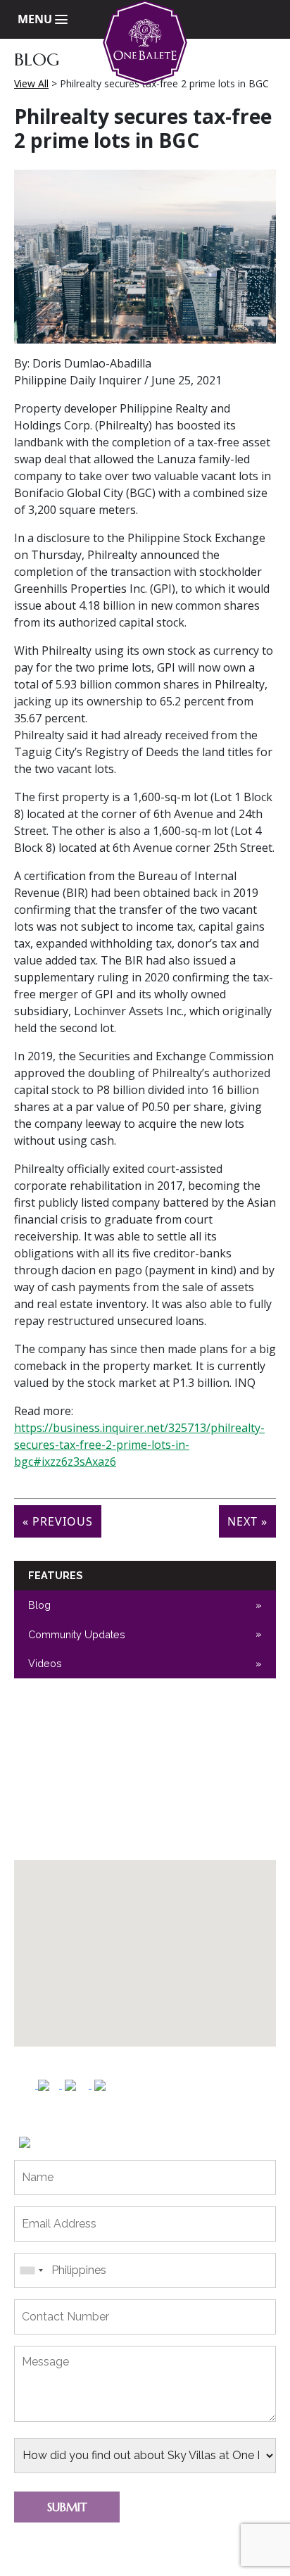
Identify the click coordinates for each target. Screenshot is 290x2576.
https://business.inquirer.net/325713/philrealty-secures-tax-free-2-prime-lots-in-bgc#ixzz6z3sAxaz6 (139, 1445)
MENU (36, 19)
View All (31, 83)
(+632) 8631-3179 (70, 1840)
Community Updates (77, 1634)
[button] (155, 1944)
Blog (39, 1605)
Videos (45, 1663)
